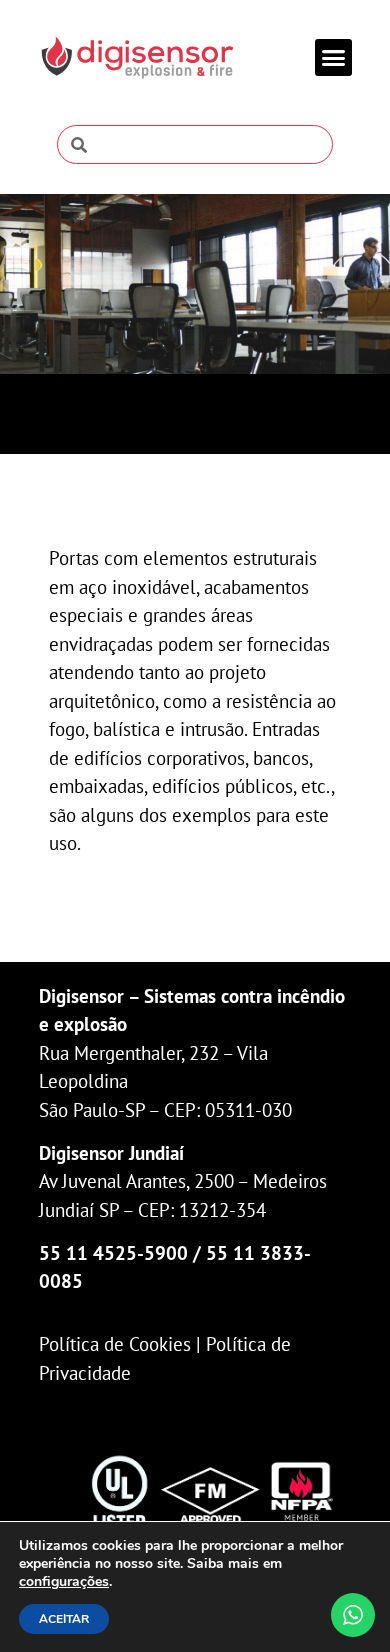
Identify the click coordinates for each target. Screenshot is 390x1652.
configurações (64, 1582)
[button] (334, 58)
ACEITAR (64, 1619)
